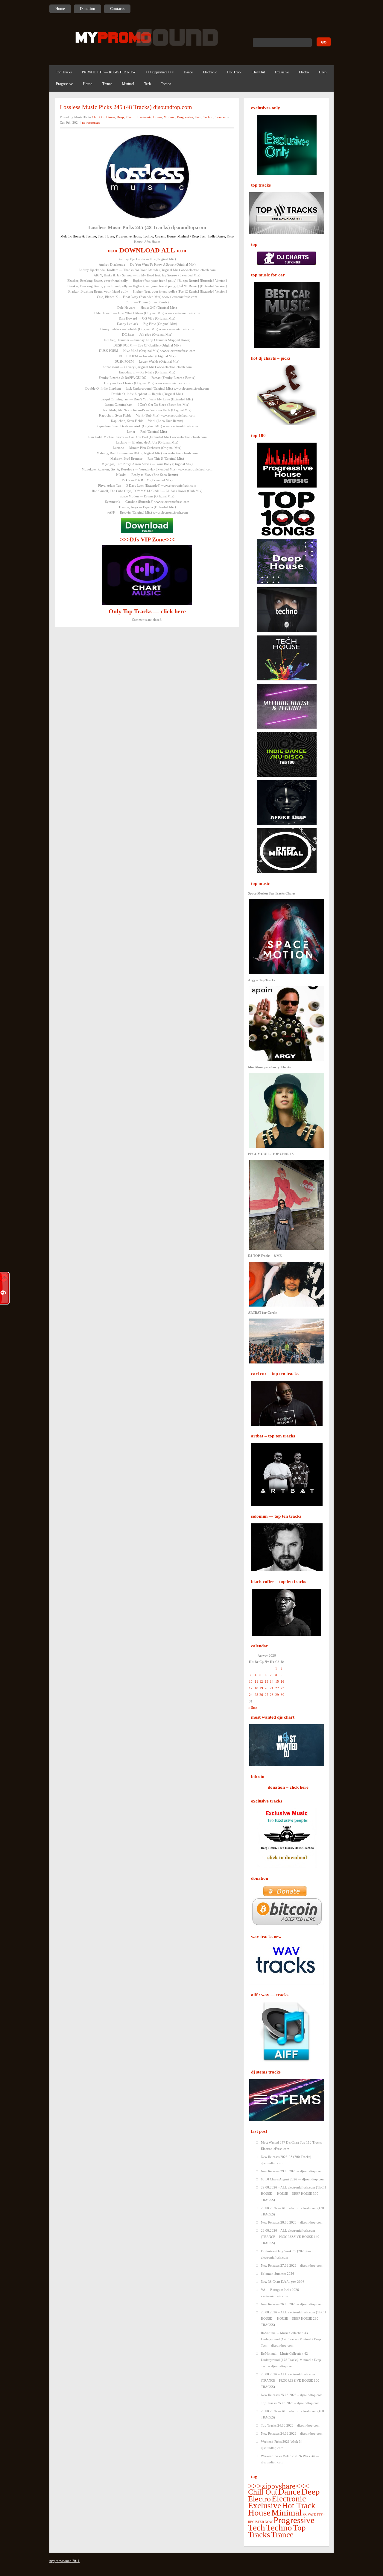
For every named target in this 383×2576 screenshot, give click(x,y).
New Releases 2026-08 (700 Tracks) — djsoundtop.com (288, 2160)
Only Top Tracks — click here (147, 611)
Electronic (210, 72)
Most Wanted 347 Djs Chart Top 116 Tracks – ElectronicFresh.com (293, 2146)
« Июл (253, 1708)
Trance (107, 84)
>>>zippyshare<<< (160, 72)
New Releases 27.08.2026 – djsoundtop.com (292, 2265)
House (88, 84)
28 (272, 1695)
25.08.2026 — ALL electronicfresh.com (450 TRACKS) (292, 2414)
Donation (88, 9)
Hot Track (234, 72)
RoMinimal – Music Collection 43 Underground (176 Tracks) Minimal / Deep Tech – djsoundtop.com (291, 2339)
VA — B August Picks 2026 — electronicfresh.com (282, 2293)
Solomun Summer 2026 (278, 2274)
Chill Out (258, 72)
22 (277, 1688)
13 (267, 1681)
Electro (304, 72)
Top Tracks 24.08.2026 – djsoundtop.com (290, 2425)
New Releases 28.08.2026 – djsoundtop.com (292, 2222)
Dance (188, 72)
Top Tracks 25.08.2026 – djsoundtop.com (290, 2403)
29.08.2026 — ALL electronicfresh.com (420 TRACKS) (292, 2211)
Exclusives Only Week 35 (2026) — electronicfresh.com (286, 2254)
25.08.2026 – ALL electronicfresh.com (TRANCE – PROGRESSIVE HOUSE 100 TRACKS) (290, 2380)
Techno (166, 84)
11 (256, 1681)
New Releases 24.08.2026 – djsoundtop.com (292, 2433)
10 (251, 1681)
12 (261, 1681)
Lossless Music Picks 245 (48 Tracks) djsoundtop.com (126, 107)
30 (282, 1695)
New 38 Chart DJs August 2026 (283, 2282)
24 (251, 1695)
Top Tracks (64, 72)
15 (277, 1681)
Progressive (64, 84)
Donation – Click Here (288, 1787)
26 (261, 1695)
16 (282, 1681)
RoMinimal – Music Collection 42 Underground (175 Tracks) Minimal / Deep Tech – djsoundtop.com (291, 2360)
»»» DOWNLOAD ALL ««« (147, 250)
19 (261, 1688)
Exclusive (282, 72)
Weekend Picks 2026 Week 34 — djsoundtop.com (284, 2445)
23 (282, 1688)
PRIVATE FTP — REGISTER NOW (109, 72)
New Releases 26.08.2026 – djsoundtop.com (292, 2304)
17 (251, 1688)
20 (267, 1688)
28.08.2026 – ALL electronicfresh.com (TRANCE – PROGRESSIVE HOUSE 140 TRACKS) (290, 2237)
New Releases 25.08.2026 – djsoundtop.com (292, 2395)
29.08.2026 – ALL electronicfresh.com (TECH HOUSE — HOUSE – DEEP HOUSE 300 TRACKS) (293, 2194)
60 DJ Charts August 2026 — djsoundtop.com (293, 2179)
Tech (148, 84)
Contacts (117, 9)
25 (256, 1695)
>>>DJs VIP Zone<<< (147, 539)
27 (267, 1695)
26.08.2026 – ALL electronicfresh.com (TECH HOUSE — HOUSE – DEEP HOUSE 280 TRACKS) (293, 2318)
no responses (91, 122)
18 (256, 1688)
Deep (323, 72)
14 (272, 1681)
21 (272, 1688)
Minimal (128, 84)
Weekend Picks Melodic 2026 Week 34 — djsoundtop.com (290, 2459)
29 (277, 1695)
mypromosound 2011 (64, 2561)
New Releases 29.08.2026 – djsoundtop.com (292, 2171)
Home (60, 9)
